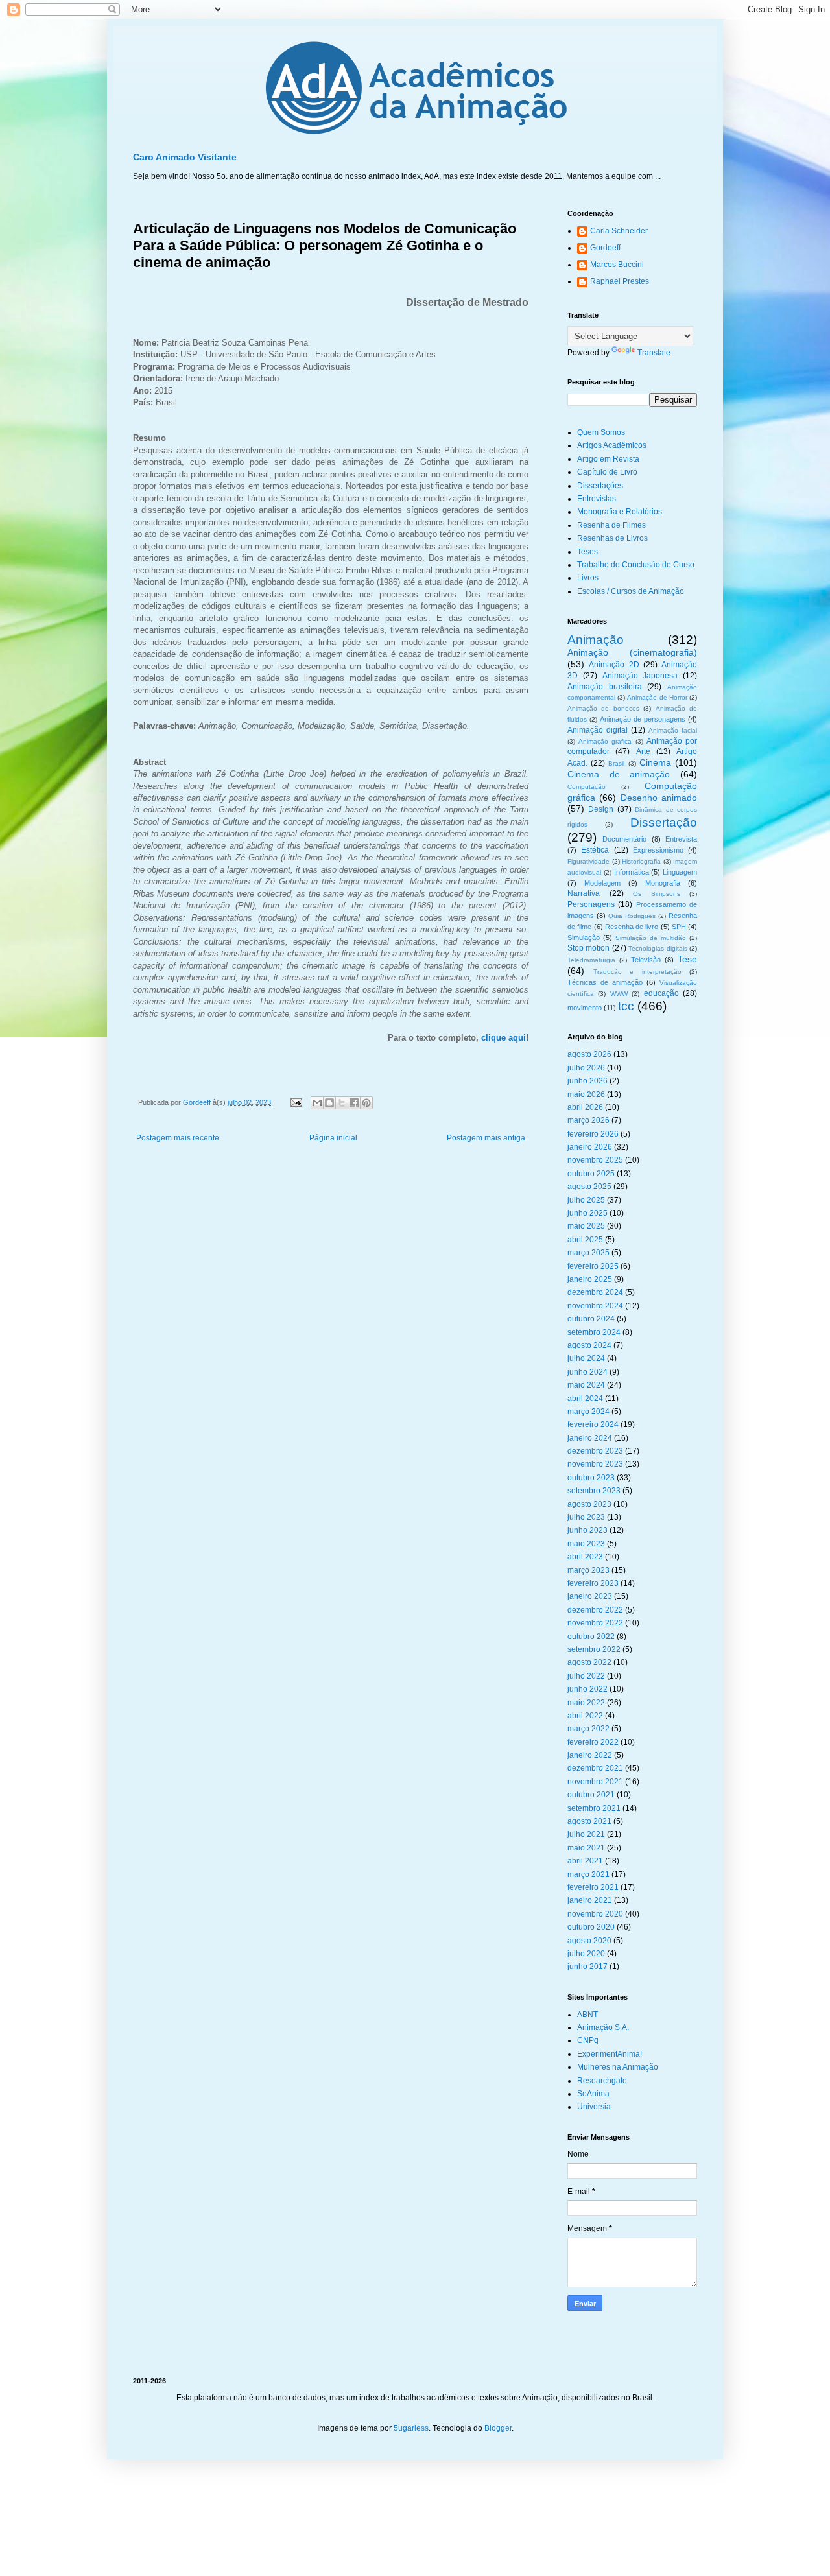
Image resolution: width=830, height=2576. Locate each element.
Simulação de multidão (651, 938)
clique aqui (504, 1038)
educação (661, 993)
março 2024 (588, 1412)
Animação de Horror (657, 697)
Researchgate (602, 2081)
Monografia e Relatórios (620, 512)
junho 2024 (587, 1372)
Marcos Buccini (617, 265)
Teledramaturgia (591, 960)
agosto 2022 (589, 1662)
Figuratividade (588, 861)
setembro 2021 (594, 1808)
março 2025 (588, 1253)
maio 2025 (586, 1226)
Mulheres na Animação (618, 2067)
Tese (687, 959)
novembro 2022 (595, 1623)
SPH (679, 927)
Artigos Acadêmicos (612, 445)
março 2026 (588, 1120)
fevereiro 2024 (593, 1424)
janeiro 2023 (590, 1596)
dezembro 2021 (595, 1768)
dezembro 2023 (595, 1451)
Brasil (616, 763)
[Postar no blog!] (329, 1103)
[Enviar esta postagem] (296, 1102)
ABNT (587, 2015)
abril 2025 (585, 1240)
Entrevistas (597, 499)
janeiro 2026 (590, 1147)
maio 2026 (586, 1094)
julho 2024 (586, 1358)
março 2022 (588, 1729)
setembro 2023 (594, 1491)
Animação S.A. (603, 2027)
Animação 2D (614, 665)
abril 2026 (585, 1107)
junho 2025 (587, 1213)
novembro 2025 (595, 1160)
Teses (587, 552)
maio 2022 (586, 1703)
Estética (595, 850)
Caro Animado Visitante (185, 157)
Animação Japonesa (640, 676)
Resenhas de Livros (612, 538)
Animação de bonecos (603, 708)
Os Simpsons (657, 894)
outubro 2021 (591, 1795)
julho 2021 (586, 1834)
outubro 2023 (591, 1478)
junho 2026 (587, 1081)
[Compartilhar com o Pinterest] (366, 1103)
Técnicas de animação (605, 982)
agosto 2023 (589, 1504)
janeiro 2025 (590, 1279)
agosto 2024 (589, 1345)
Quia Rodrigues (632, 916)
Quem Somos (601, 432)
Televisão (646, 960)
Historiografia (641, 861)
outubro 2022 (591, 1637)
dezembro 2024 (595, 1292)
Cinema (655, 762)
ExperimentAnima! (610, 2054)
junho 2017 (587, 1967)
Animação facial (673, 730)
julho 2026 (586, 1068)
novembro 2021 (595, 1782)
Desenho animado (659, 798)
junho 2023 (587, 1530)
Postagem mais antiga (486, 1138)
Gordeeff (605, 248)
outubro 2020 (591, 1927)
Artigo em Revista (608, 459)
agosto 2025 (589, 1187)
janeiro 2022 (590, 1755)
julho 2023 (586, 1517)
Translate (654, 353)
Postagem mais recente (178, 1138)
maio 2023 (586, 1544)
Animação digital (598, 730)
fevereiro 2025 (593, 1266)
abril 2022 (585, 1716)
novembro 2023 (595, 1464)
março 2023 (588, 1570)
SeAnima (593, 2094)
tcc (626, 1006)
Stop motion (588, 948)
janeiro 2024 (590, 1438)
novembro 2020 (595, 1914)
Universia (594, 2107)
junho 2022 (587, 1689)
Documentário (624, 839)
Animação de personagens (643, 719)
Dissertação (664, 822)
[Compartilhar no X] (342, 1103)
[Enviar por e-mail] (317, 1103)
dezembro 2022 (595, 1610)
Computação (587, 787)
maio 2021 (586, 1848)
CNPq (588, 2040)
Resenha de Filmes (611, 525)
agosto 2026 (589, 1054)
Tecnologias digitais (658, 948)
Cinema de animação (619, 774)
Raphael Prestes (620, 281)
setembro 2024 (594, 1332)
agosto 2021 (589, 1821)
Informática (632, 872)
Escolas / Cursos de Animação (631, 591)
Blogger (498, 2428)
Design (601, 809)
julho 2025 (586, 1200)
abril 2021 (585, 1861)
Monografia (663, 883)
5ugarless (411, 2428)
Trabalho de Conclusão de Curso (636, 565)
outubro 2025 (591, 1174)
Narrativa (584, 893)
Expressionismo (658, 850)
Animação (596, 640)
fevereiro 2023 (593, 1583)
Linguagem (680, 872)
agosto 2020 (589, 1941)
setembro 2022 (594, 1649)
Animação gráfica (605, 741)
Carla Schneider (619, 231)
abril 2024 (585, 1399)
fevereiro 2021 (593, 1887)
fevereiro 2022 (593, 1742)
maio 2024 (586, 1385)
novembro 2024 (595, 1306)
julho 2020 (586, 1954)
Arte (643, 751)
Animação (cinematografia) (632, 652)
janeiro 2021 (590, 1900)
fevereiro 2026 (593, 1134)
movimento (585, 1008)
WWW (619, 994)
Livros (588, 578)
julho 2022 (586, 1676)
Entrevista (681, 839)
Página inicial (333, 1138)
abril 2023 (585, 1557)
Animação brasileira (605, 687)
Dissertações (600, 486)
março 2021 (588, 1874)
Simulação (584, 938)
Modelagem (602, 883)
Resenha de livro (632, 927)
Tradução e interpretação (637, 972)
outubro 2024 (591, 1319)
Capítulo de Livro (607, 472)
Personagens (591, 904)
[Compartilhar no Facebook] (354, 1103)
